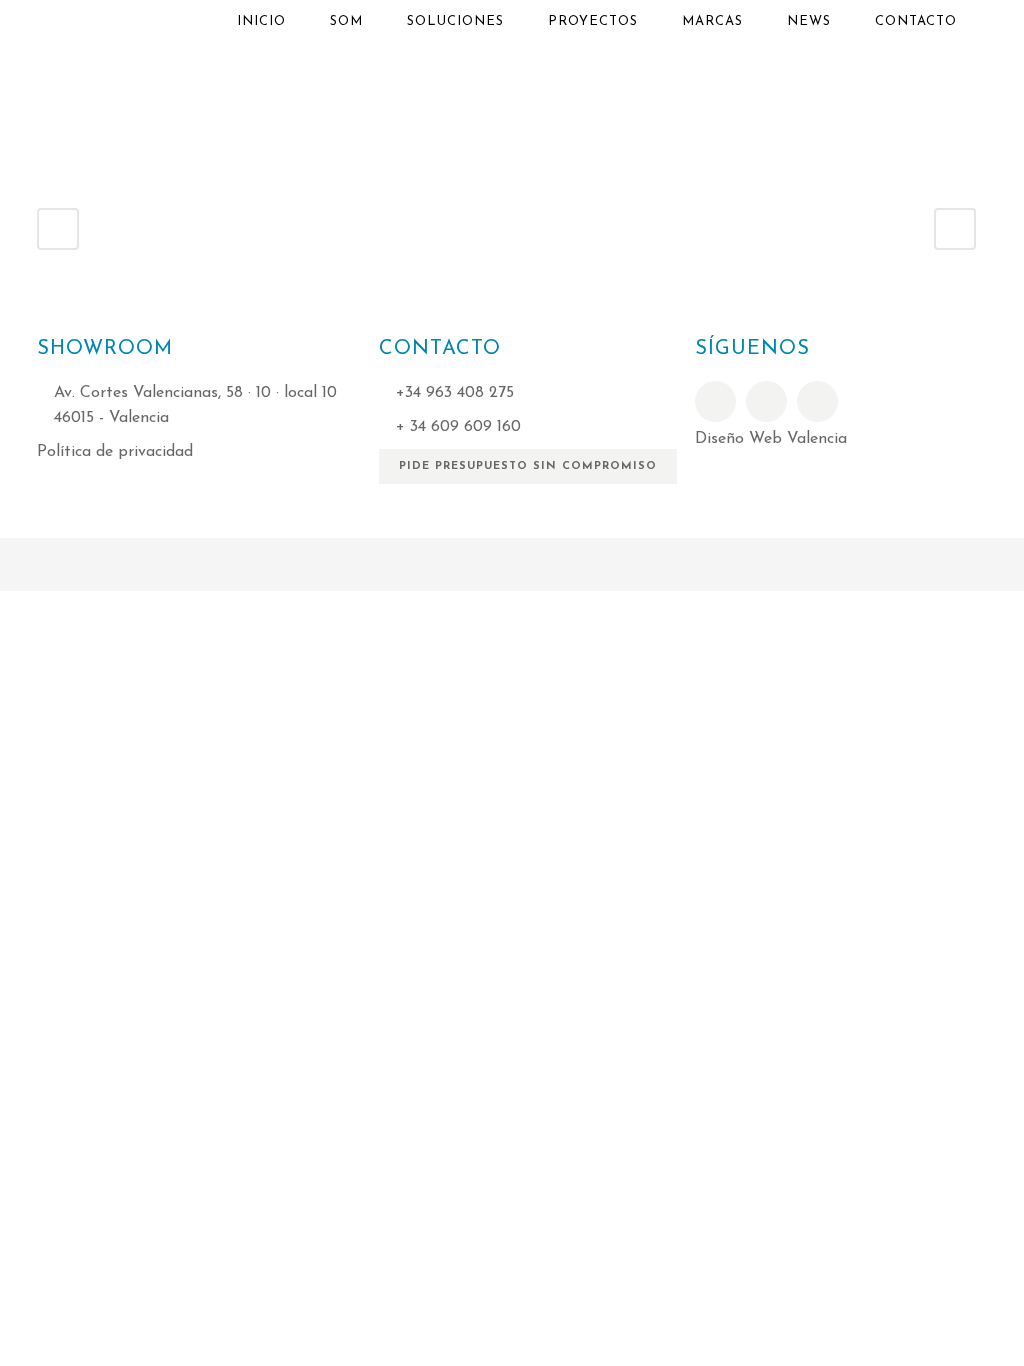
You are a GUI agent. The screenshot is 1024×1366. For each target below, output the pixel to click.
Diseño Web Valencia (771, 439)
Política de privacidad (115, 452)
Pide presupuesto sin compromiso (528, 466)
